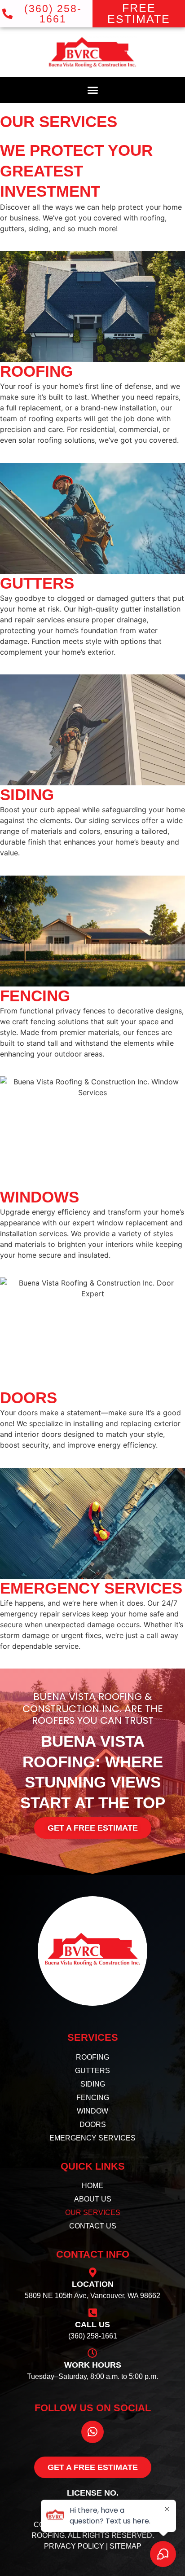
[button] (92, 90)
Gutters (37, 583)
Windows (40, 1197)
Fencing (35, 996)
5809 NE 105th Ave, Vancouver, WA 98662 (92, 2296)
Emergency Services (91, 1588)
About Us (93, 2199)
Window (92, 2111)
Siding (27, 795)
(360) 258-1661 (93, 2336)
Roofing (36, 371)
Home (92, 2186)
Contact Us (93, 2226)
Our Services (93, 2213)
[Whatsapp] (92, 2432)
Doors (29, 1398)
